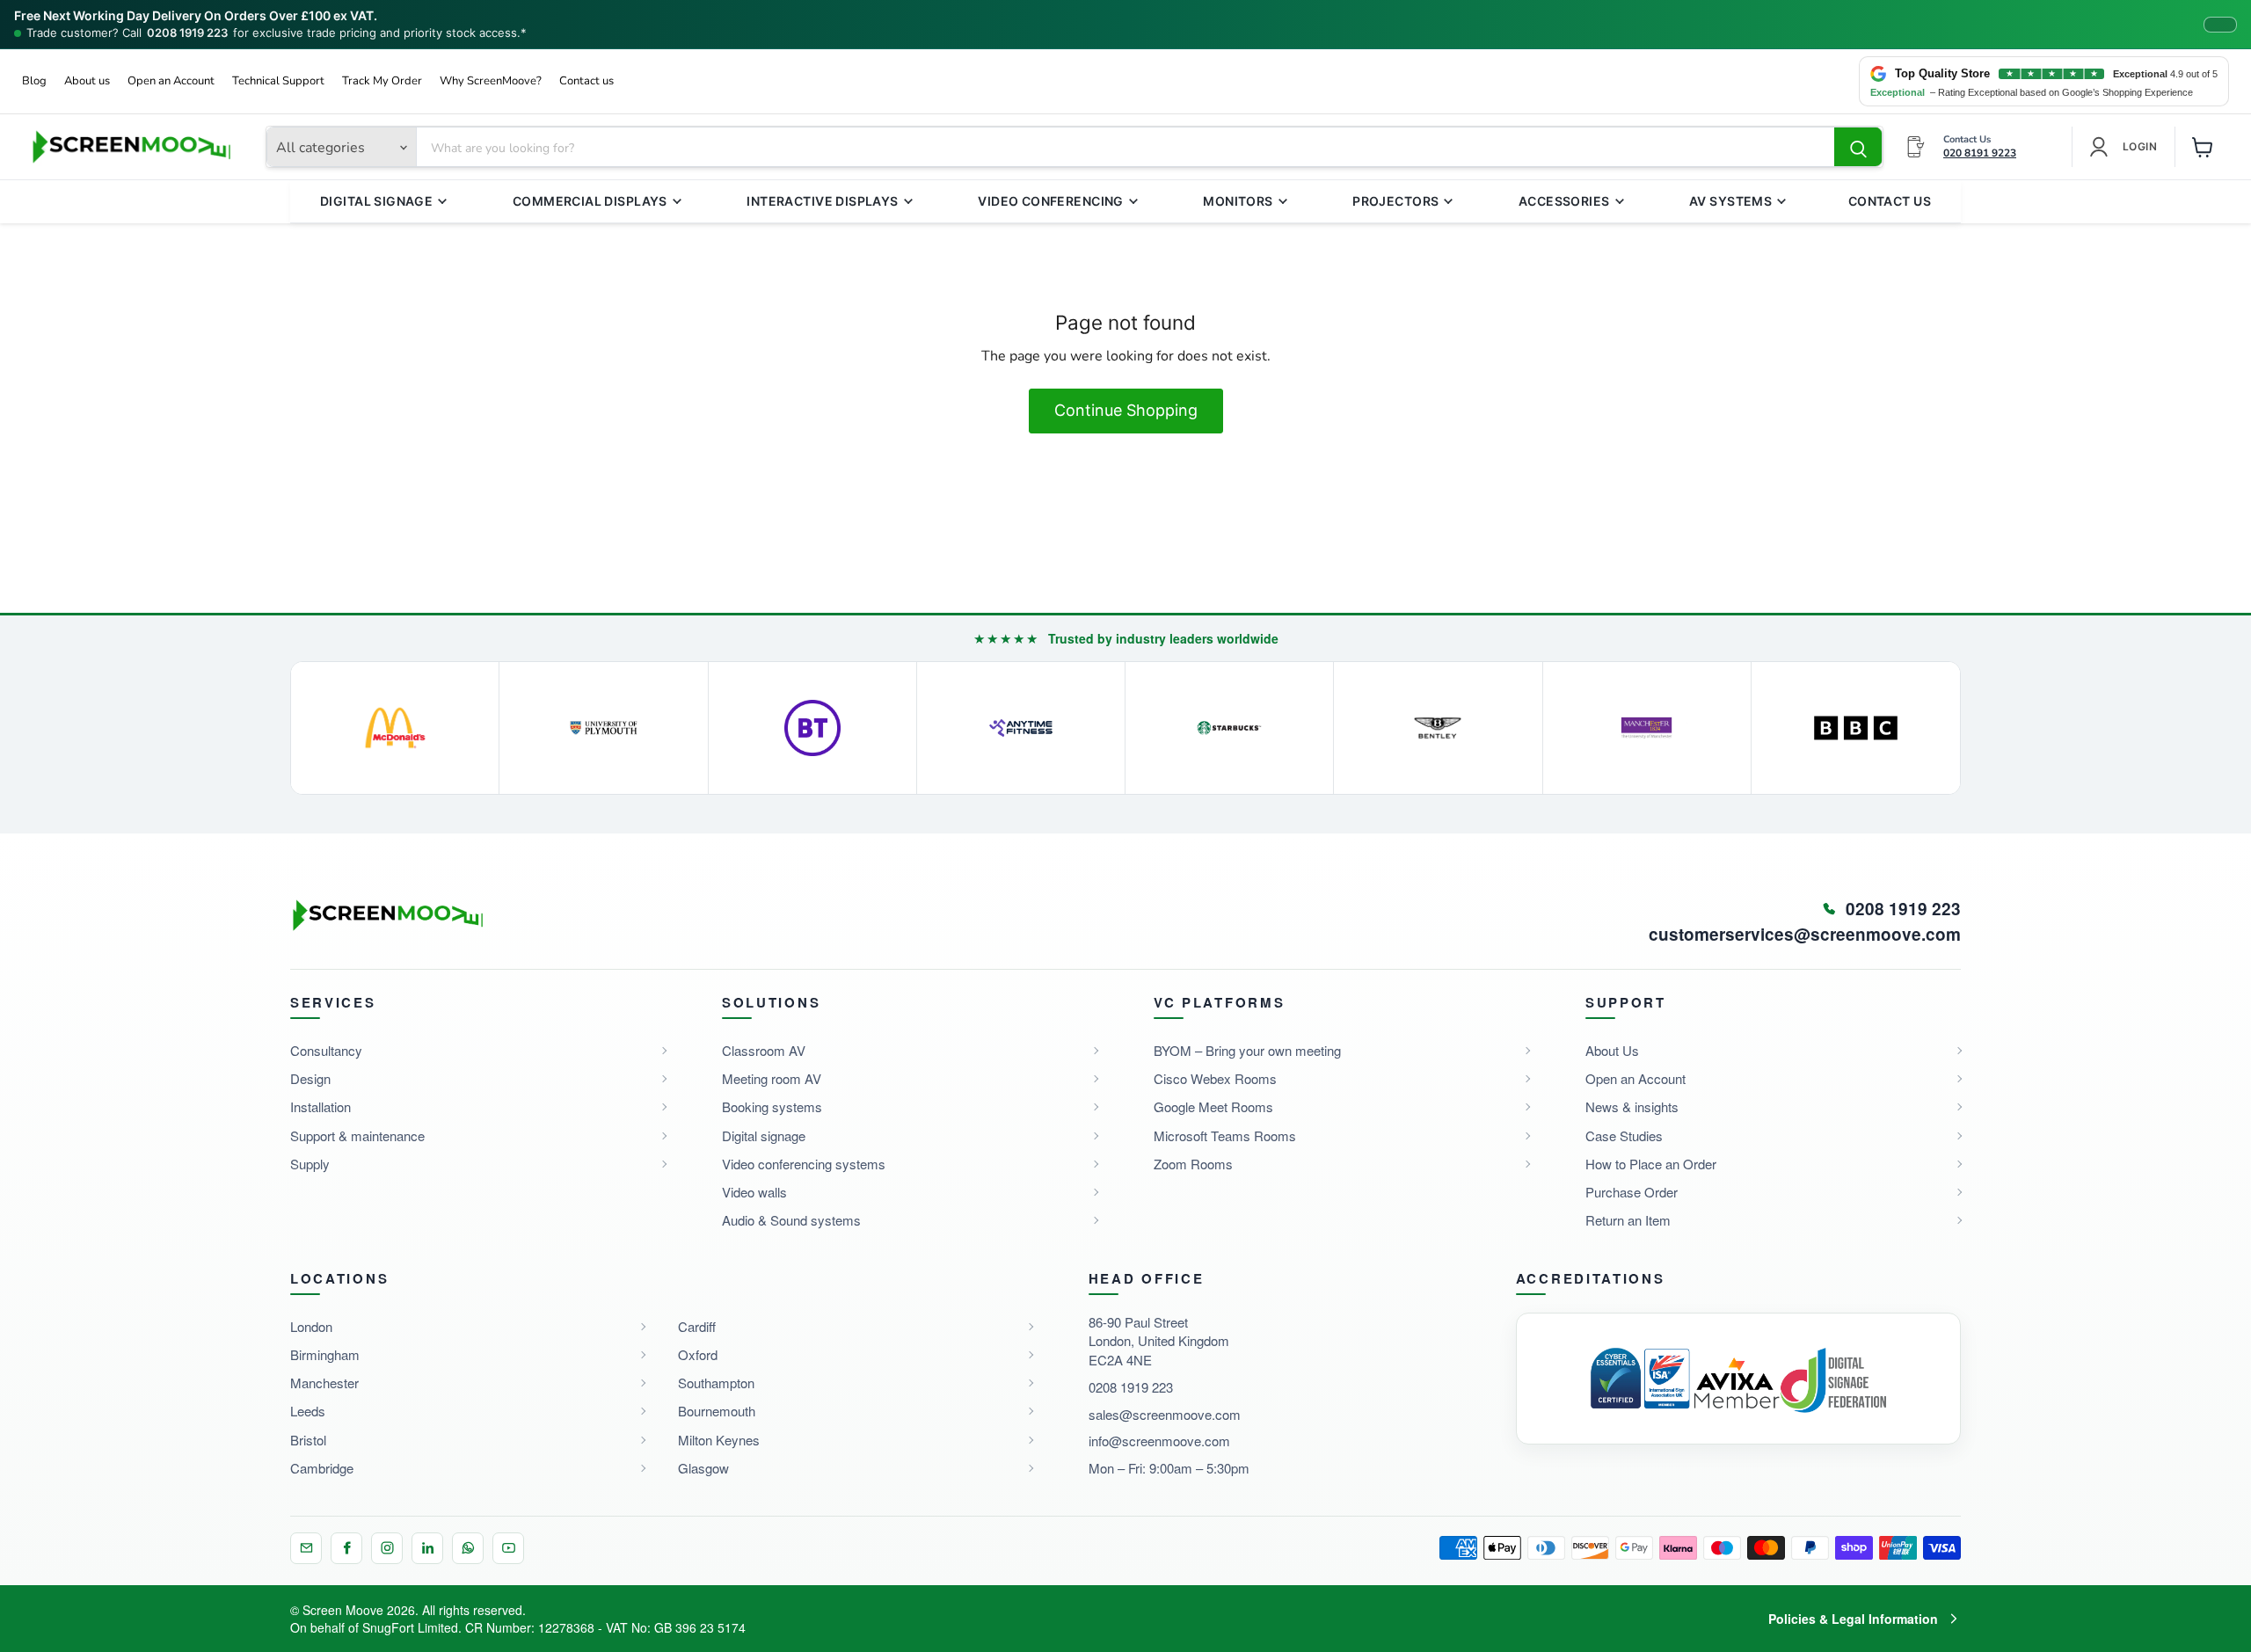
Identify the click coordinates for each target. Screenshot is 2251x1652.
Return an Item (1628, 1220)
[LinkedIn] (427, 1548)
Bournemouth (717, 1411)
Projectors (1395, 201)
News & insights (1632, 1106)
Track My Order (382, 81)
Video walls (754, 1192)
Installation (321, 1106)
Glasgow (703, 1468)
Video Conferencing (1051, 201)
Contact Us (1890, 201)
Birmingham (325, 1354)
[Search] (1858, 148)
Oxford (698, 1354)
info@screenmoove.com (1159, 1441)
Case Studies (1624, 1135)
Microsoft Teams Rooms (1225, 1135)
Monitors (1238, 201)
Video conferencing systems (804, 1164)
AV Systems (1730, 201)
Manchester (324, 1383)
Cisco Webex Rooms (1215, 1078)
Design (310, 1078)
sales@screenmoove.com (1165, 1414)
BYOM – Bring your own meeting (1247, 1050)
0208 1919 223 (187, 33)
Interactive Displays (822, 201)
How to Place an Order (1651, 1164)
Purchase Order (1632, 1192)
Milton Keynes (719, 1440)
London (311, 1326)
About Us (1612, 1050)
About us (87, 81)
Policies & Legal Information (1853, 1619)
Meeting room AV (772, 1078)
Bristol (308, 1440)
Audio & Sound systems (791, 1220)
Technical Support (278, 81)
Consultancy (326, 1050)
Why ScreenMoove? (491, 81)
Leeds (308, 1411)
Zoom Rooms (1193, 1164)
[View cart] (2203, 147)
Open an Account (171, 81)
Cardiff (697, 1326)
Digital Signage (376, 201)
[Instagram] (387, 1548)
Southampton (716, 1383)
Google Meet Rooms (1213, 1106)
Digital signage (764, 1135)
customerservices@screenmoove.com (1805, 935)
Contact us (586, 81)
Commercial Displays (590, 201)
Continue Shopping (1126, 410)
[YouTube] (508, 1548)
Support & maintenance (357, 1135)
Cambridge (322, 1468)
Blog (34, 81)
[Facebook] (346, 1548)
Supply (310, 1164)
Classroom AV (764, 1050)
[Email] (306, 1548)
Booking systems (772, 1106)
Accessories (1564, 201)
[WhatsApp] (468, 1548)
